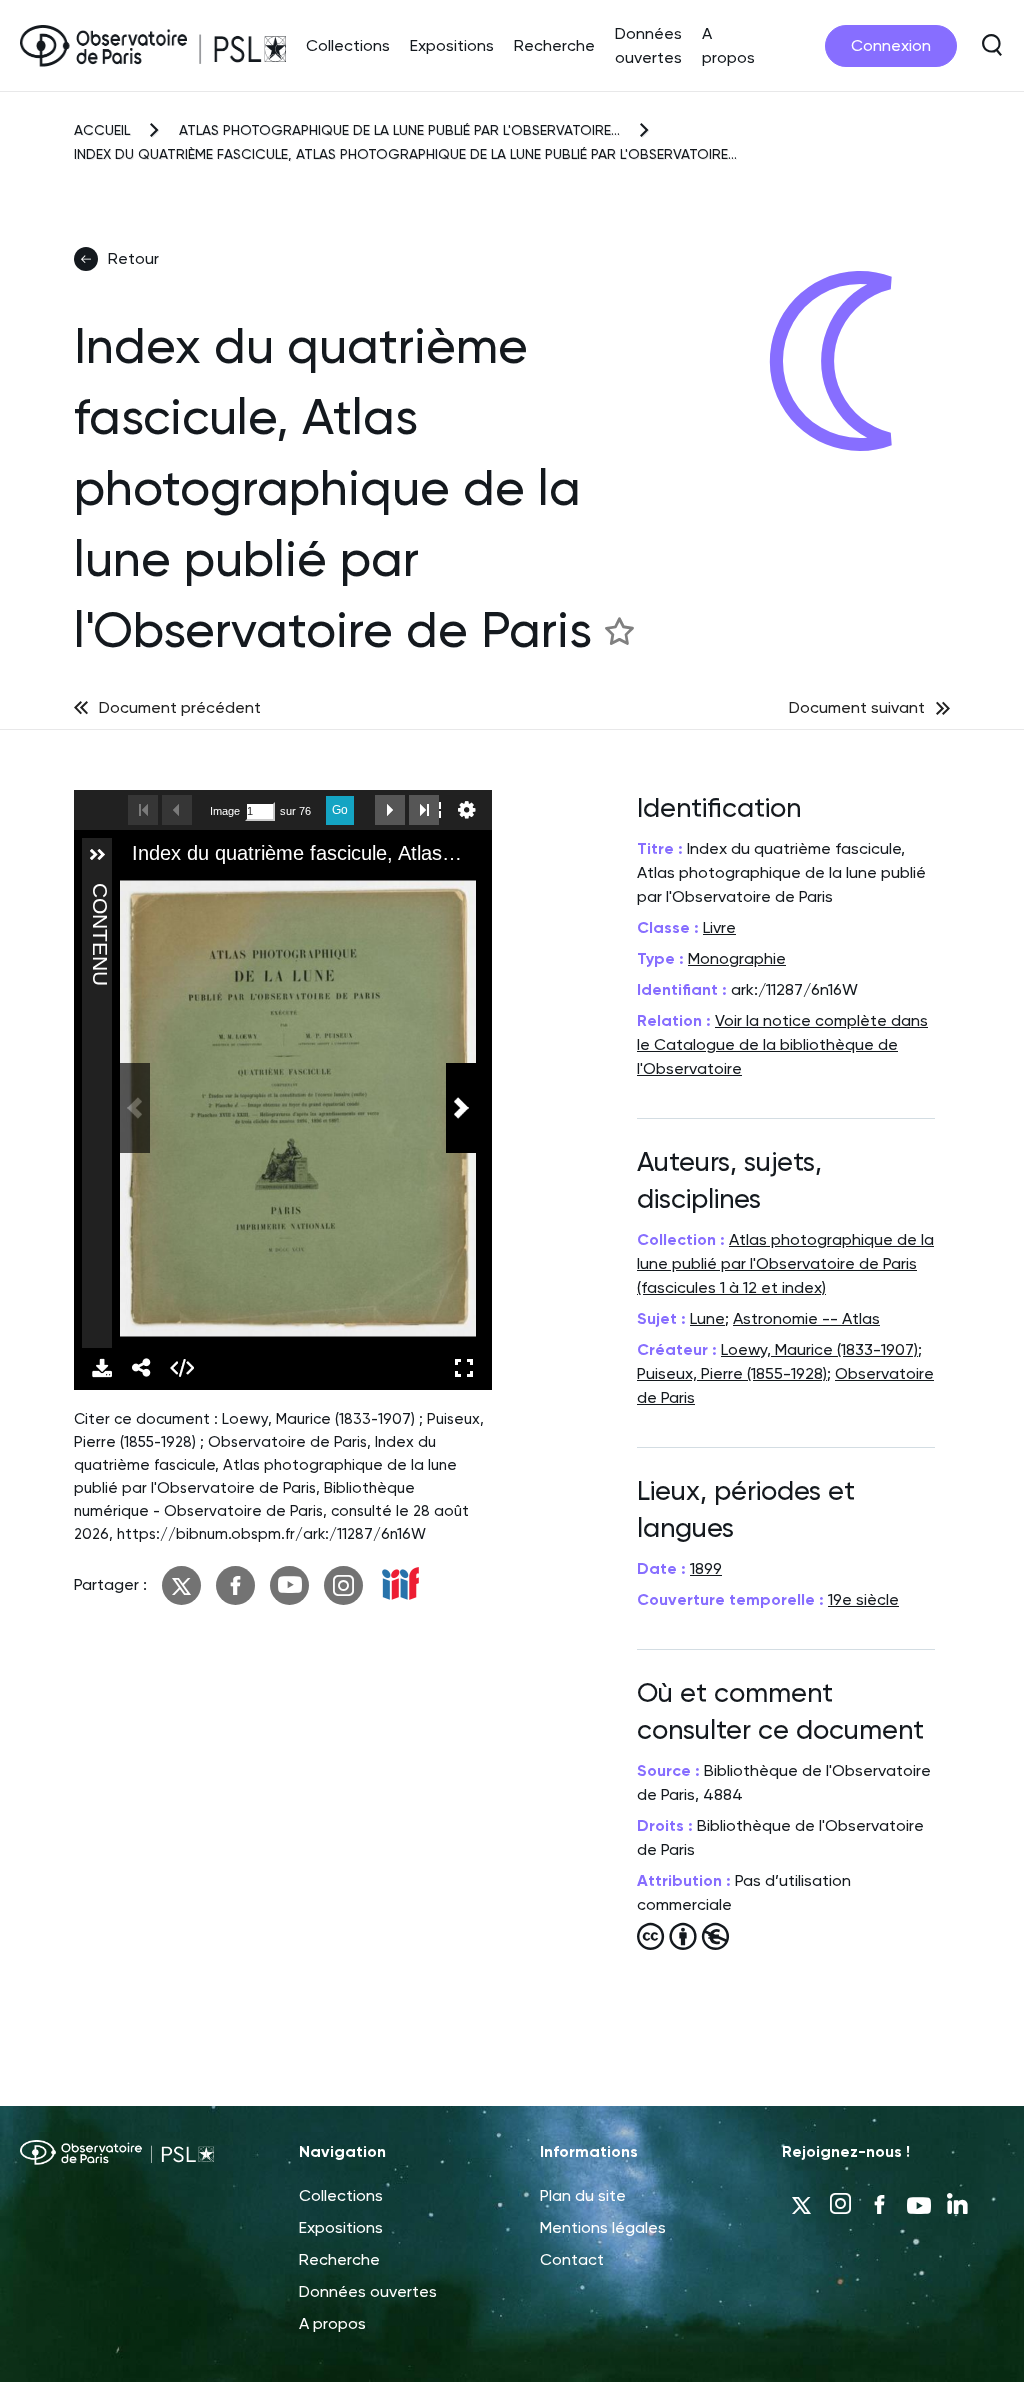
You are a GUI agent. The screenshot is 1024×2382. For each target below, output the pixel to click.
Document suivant (857, 707)
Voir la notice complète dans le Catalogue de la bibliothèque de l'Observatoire (782, 1044)
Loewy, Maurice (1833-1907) (819, 1349)
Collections (348, 45)
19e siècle (863, 1599)
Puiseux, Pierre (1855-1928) (732, 1373)
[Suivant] (461, 1108)
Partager (142, 1368)
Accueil (102, 130)
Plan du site (583, 2195)
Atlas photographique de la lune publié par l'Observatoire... (399, 130)
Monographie (737, 958)
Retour (133, 258)
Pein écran (464, 1368)
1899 (706, 1568)
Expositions (452, 45)
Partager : (110, 1585)
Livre (719, 927)
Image (225, 811)
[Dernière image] (424, 810)
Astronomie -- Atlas (806, 1318)
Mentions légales (603, 2227)
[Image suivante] (390, 810)
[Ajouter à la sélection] (619, 630)
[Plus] (97, 855)
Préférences (467, 810)
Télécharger (102, 1368)
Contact (572, 2259)
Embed (182, 1368)
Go (340, 810)
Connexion (891, 45)
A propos (332, 2323)
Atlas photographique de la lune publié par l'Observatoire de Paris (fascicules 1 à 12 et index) (785, 1263)
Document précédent (180, 707)
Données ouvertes (368, 2291)
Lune (707, 1318)
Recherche (554, 45)
